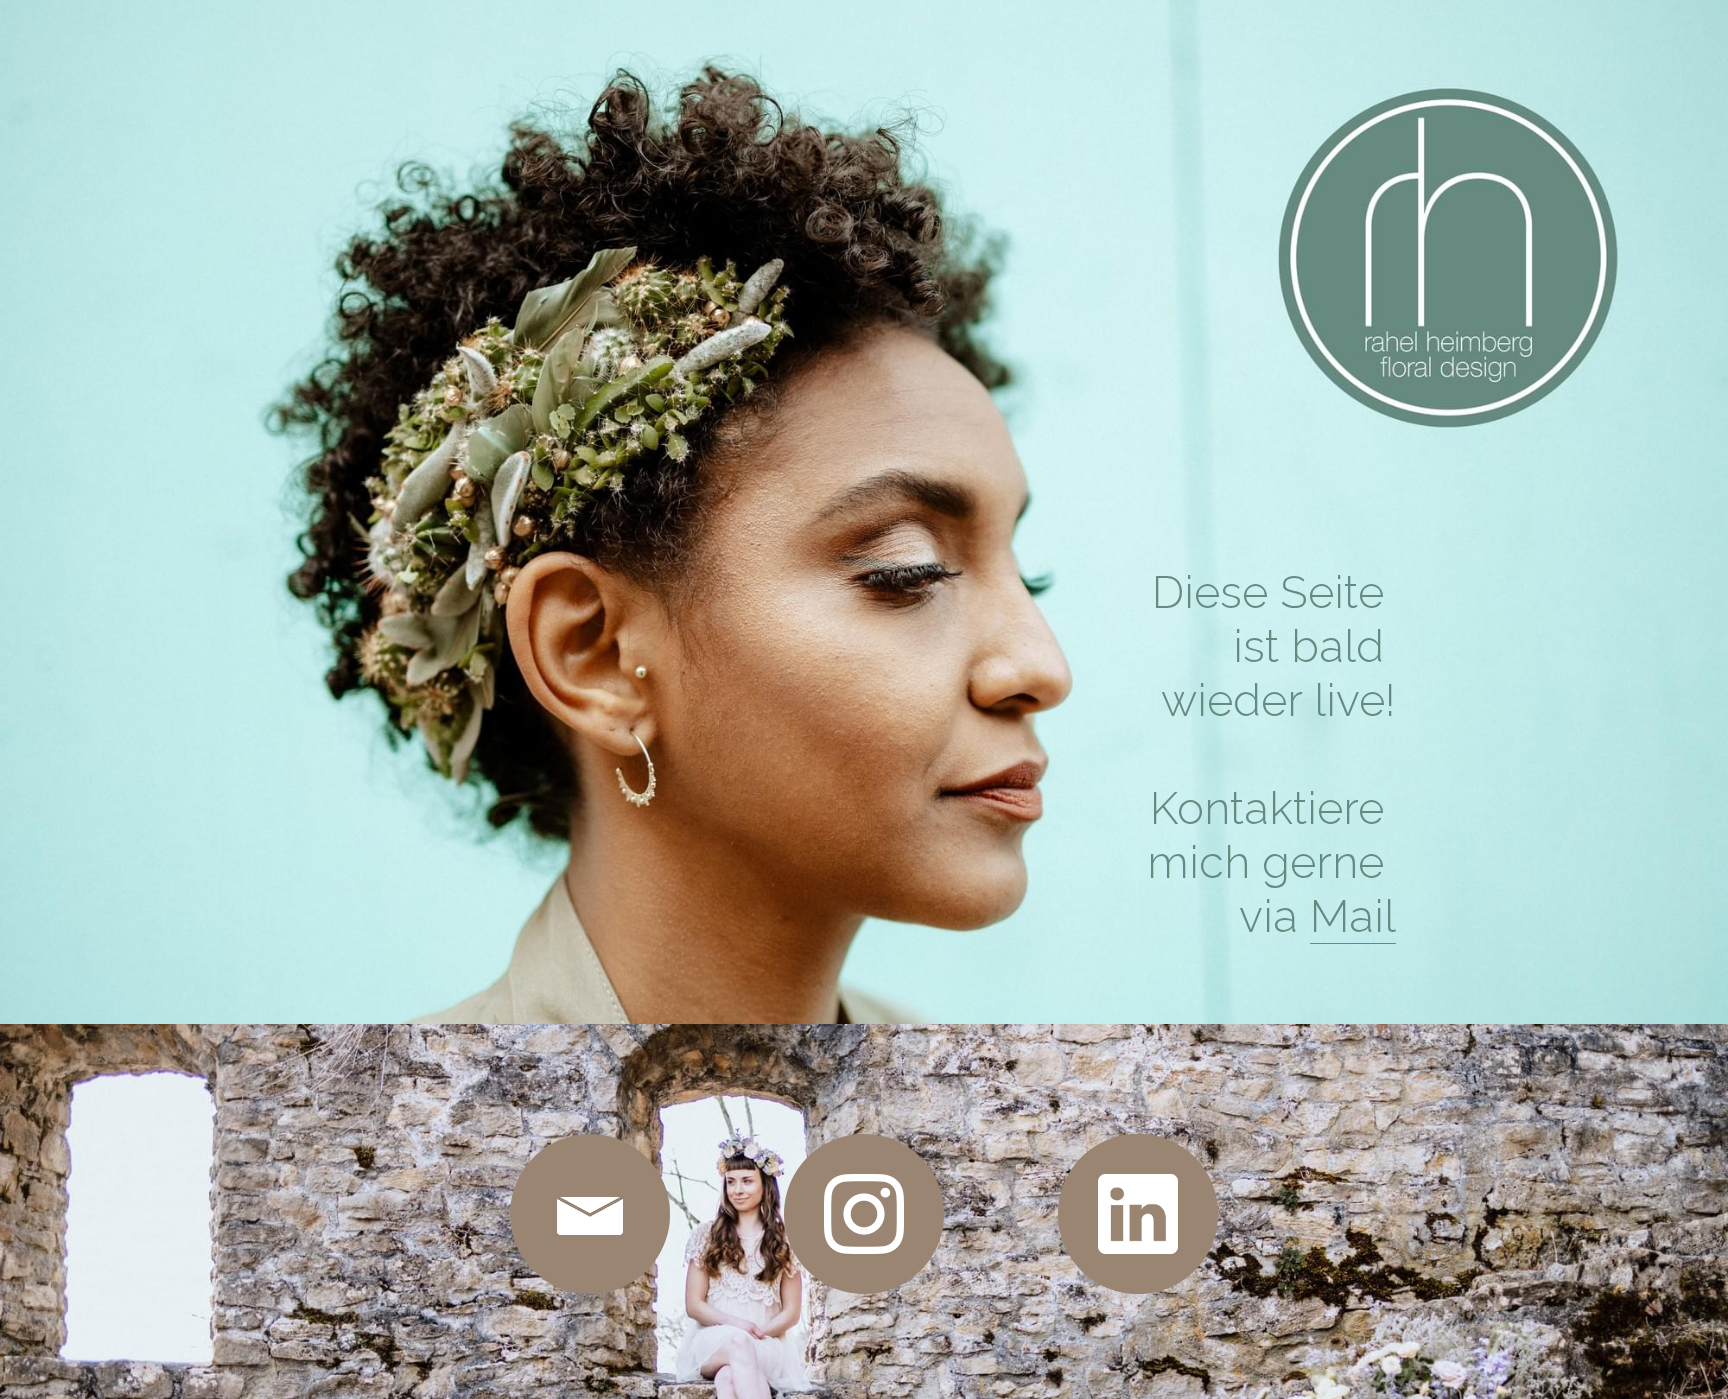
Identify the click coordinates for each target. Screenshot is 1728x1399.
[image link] (590, 1214)
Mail (1353, 916)
